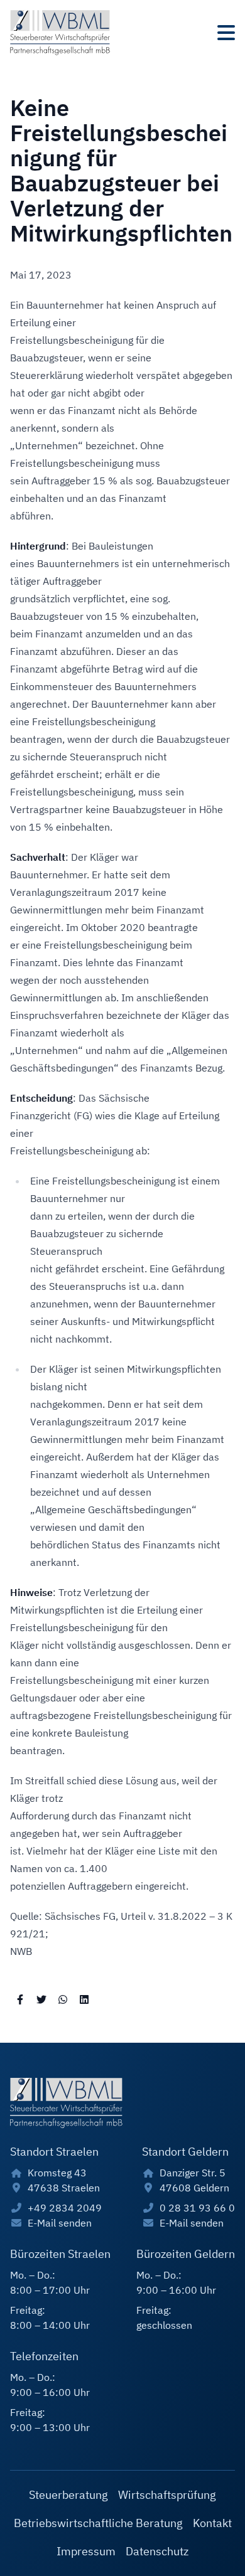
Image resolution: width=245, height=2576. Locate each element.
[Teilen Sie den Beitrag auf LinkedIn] (84, 1999)
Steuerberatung (68, 2495)
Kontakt (212, 2523)
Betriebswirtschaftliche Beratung (98, 2523)
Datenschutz (157, 2551)
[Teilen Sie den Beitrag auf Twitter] (41, 1999)
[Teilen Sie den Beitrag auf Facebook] (20, 1999)
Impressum (86, 2551)
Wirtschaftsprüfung (167, 2495)
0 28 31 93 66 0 (197, 2208)
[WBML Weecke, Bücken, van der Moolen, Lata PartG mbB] (60, 33)
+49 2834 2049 (65, 2208)
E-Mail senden (60, 2223)
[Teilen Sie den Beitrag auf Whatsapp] (63, 1999)
